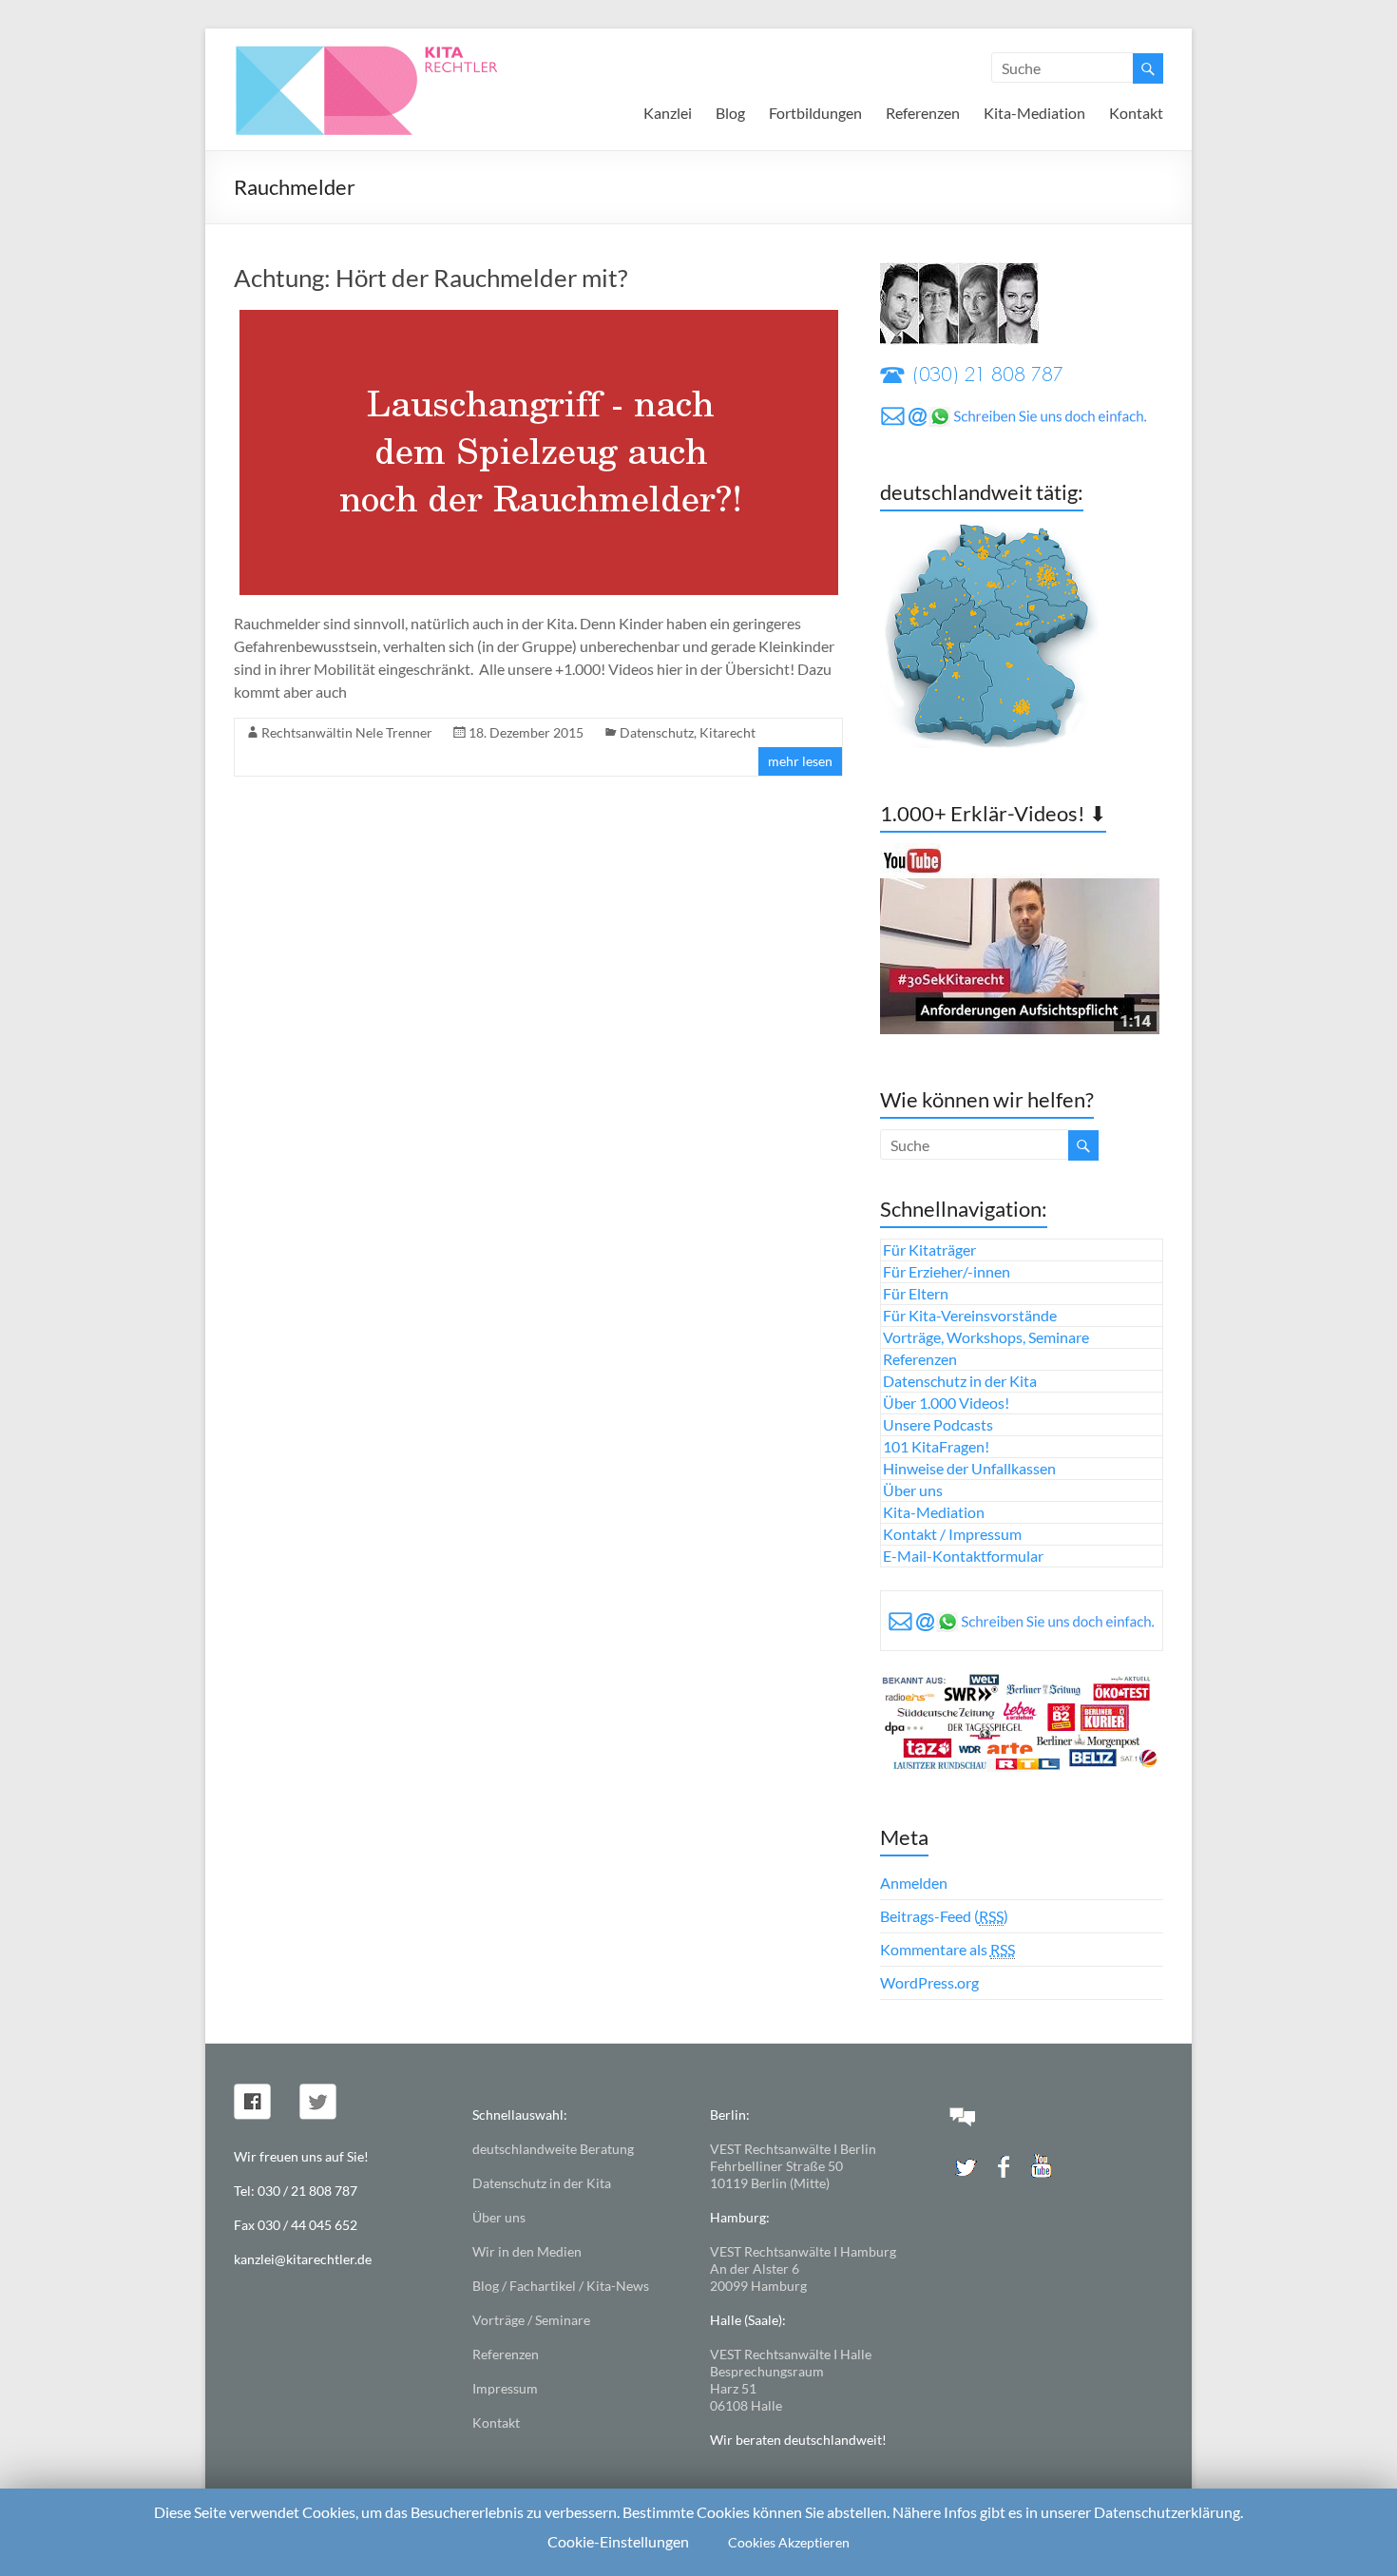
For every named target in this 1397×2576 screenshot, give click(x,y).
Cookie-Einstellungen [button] (618, 2541)
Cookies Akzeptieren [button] (789, 2542)
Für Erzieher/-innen (947, 1271)
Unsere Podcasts (938, 1424)
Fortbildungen (815, 113)
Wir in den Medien (527, 2251)
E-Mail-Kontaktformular (963, 1556)
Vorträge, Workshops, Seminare (986, 1337)
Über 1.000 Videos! (946, 1403)
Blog (730, 113)
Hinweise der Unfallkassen (969, 1468)
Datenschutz (657, 732)
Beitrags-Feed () (944, 1916)
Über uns (913, 1490)
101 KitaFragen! (936, 1446)
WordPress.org (929, 1982)
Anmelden (914, 1883)
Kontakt (1136, 113)
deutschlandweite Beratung (553, 2149)
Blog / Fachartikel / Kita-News (561, 2286)
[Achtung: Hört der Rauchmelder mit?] (539, 319)
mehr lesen (800, 761)
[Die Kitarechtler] (392, 52)
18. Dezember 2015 (526, 732)
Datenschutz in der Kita (960, 1381)
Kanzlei (668, 113)
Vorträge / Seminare (531, 2320)
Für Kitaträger (929, 1250)
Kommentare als (947, 1949)
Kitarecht (727, 732)
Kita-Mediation (1034, 113)
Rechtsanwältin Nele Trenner (347, 732)
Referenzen (923, 113)
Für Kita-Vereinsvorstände (970, 1315)
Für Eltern (916, 1293)
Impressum (505, 2388)
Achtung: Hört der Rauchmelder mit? (431, 278)
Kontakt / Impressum (952, 1534)
